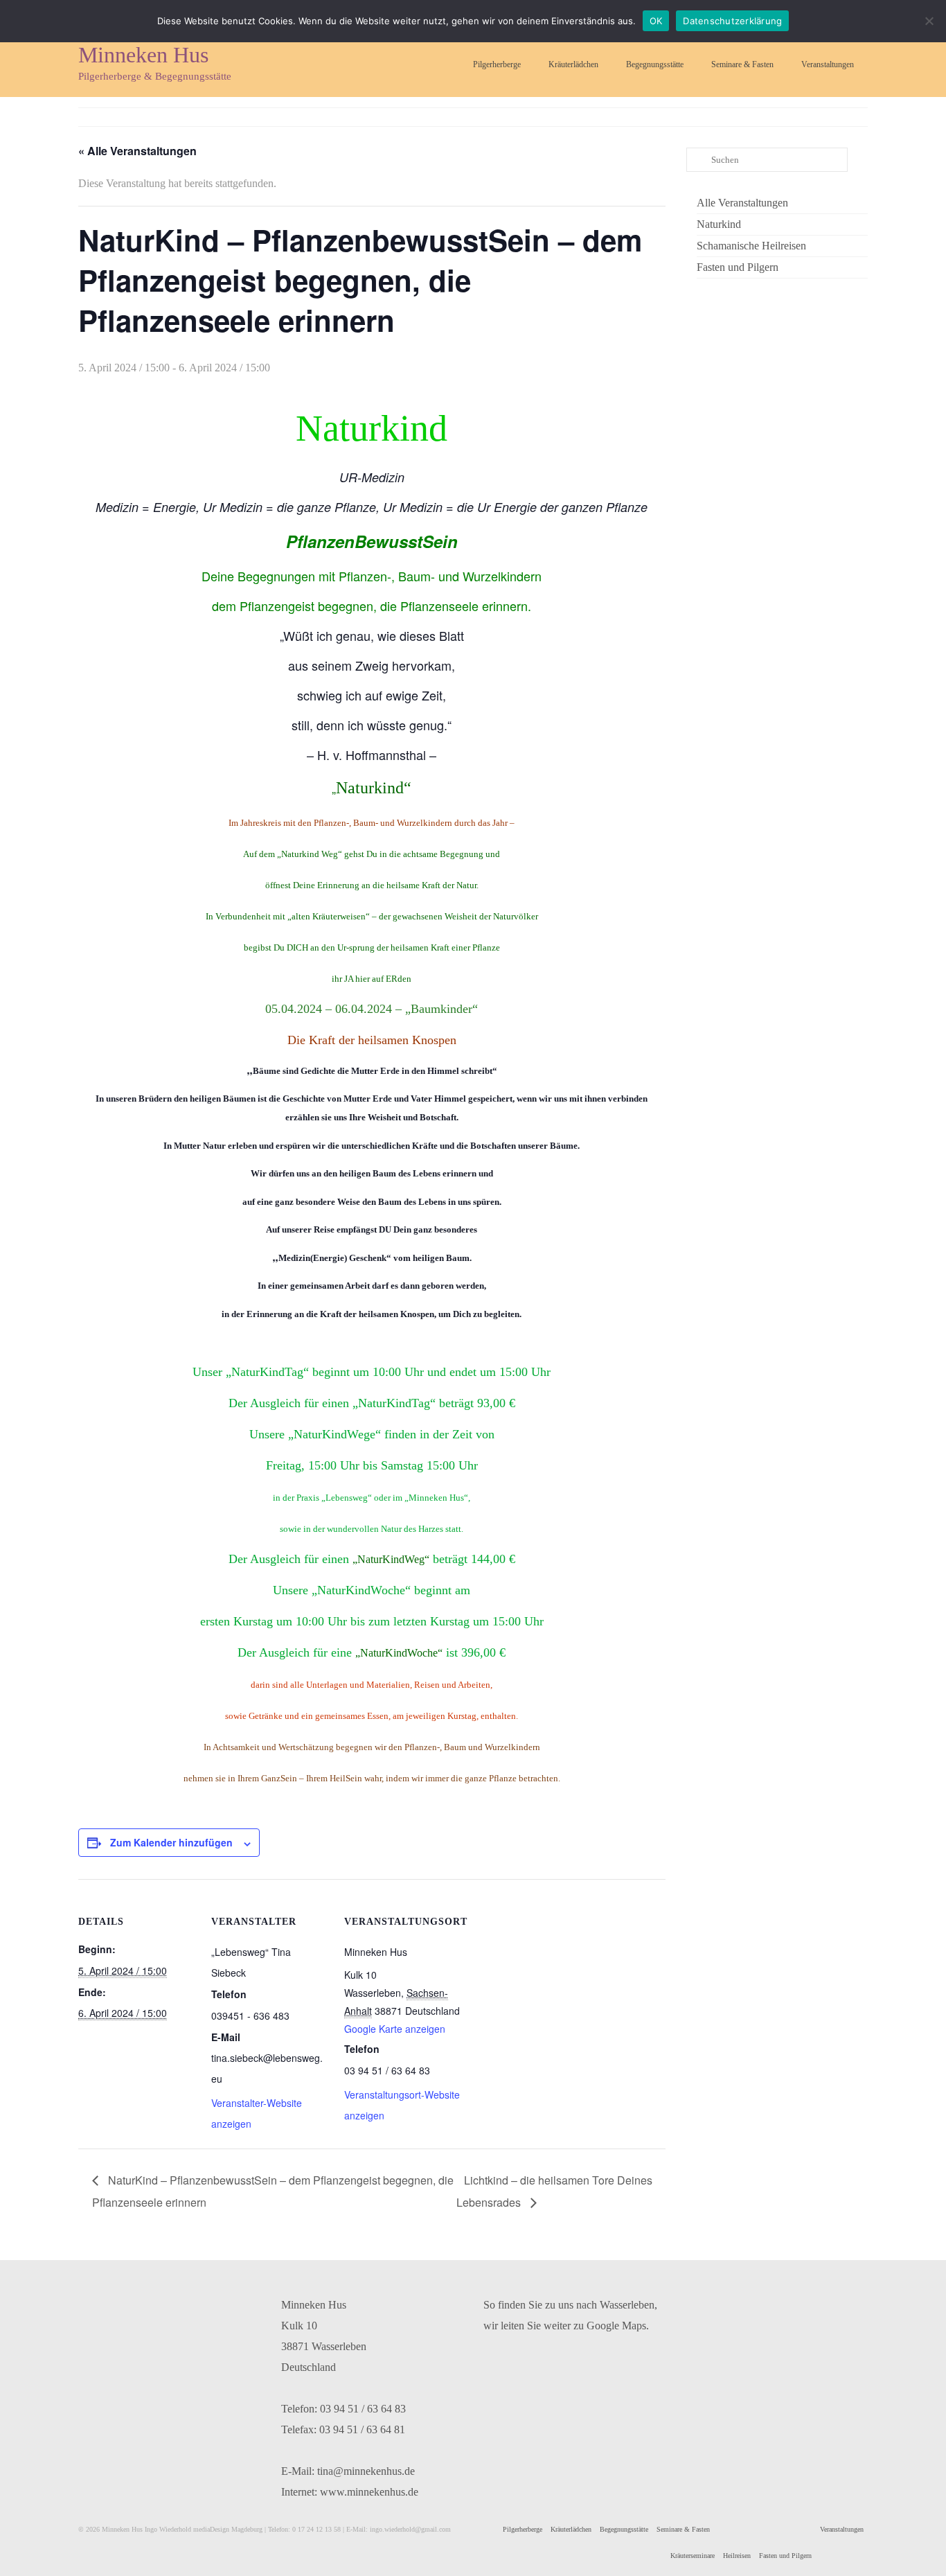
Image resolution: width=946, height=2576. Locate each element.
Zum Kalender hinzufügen (171, 1842)
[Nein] (929, 21)
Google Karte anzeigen (395, 2029)
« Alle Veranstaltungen (137, 151)
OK (656, 21)
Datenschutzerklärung (732, 21)
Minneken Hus (143, 55)
